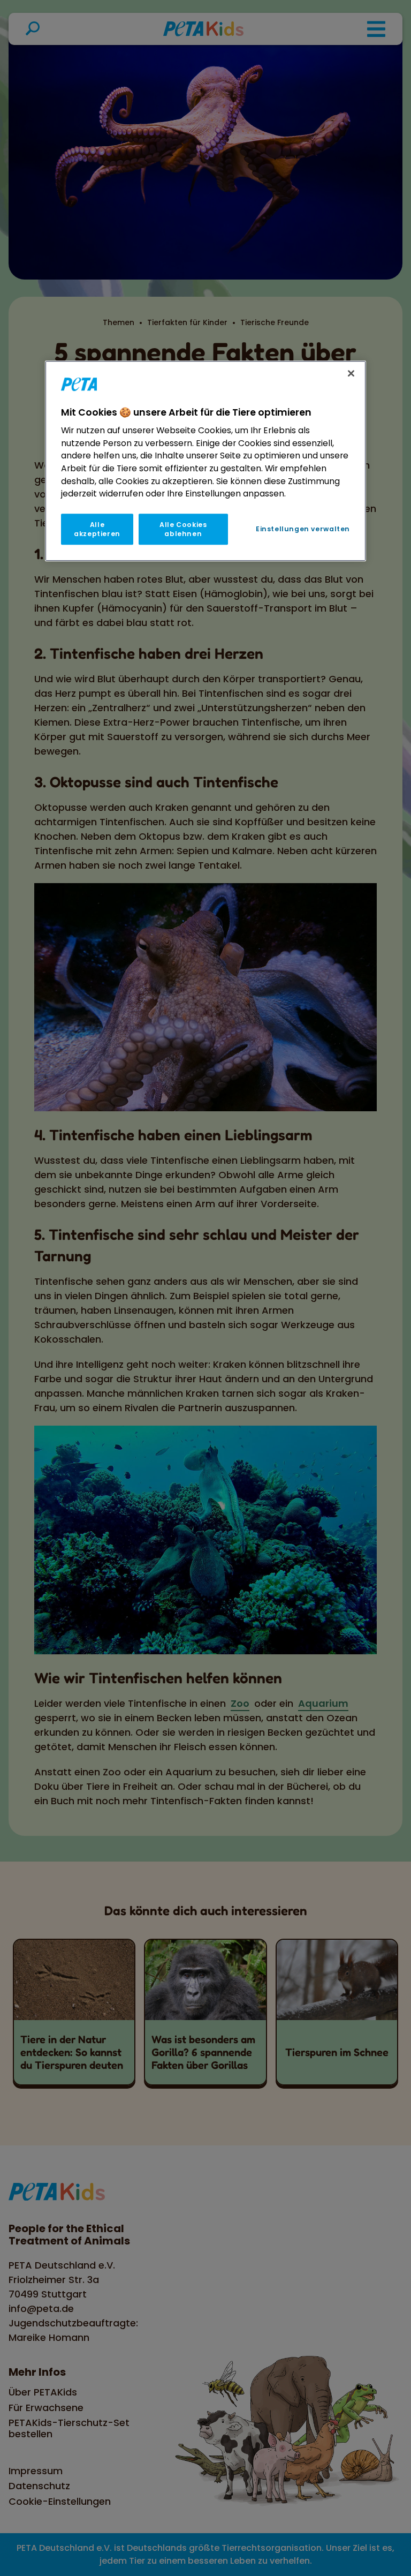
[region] (205, 461)
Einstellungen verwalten (303, 529)
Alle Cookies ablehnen (183, 529)
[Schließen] (351, 373)
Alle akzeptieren (97, 529)
